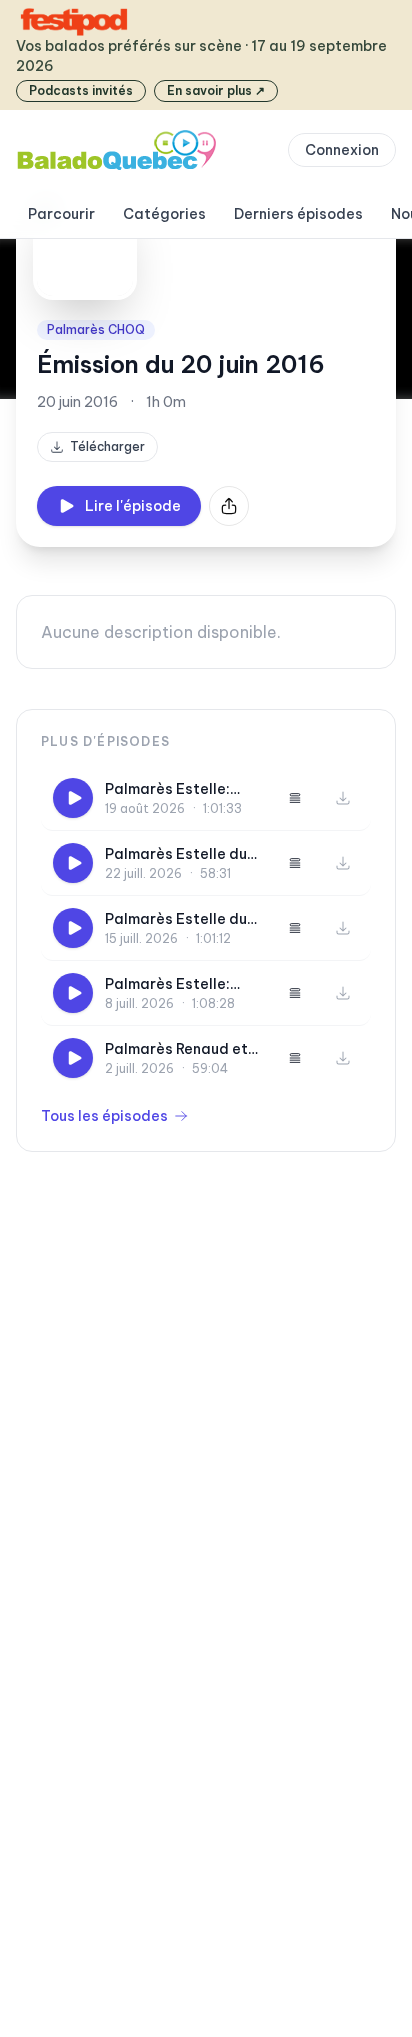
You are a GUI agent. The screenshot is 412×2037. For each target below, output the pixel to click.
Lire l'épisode (133, 506)
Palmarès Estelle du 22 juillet (176, 854)
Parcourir (61, 214)
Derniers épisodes (298, 214)
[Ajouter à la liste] (295, 798)
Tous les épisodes (104, 1116)
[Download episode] (343, 798)
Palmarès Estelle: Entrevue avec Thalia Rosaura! (181, 789)
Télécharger (107, 446)
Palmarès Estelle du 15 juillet (176, 919)
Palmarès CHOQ (96, 329)
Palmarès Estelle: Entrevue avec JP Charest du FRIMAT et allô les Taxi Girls (182, 984)
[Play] (73, 798)
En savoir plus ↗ (216, 90)
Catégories (164, 214)
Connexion (342, 150)
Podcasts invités (81, 90)
